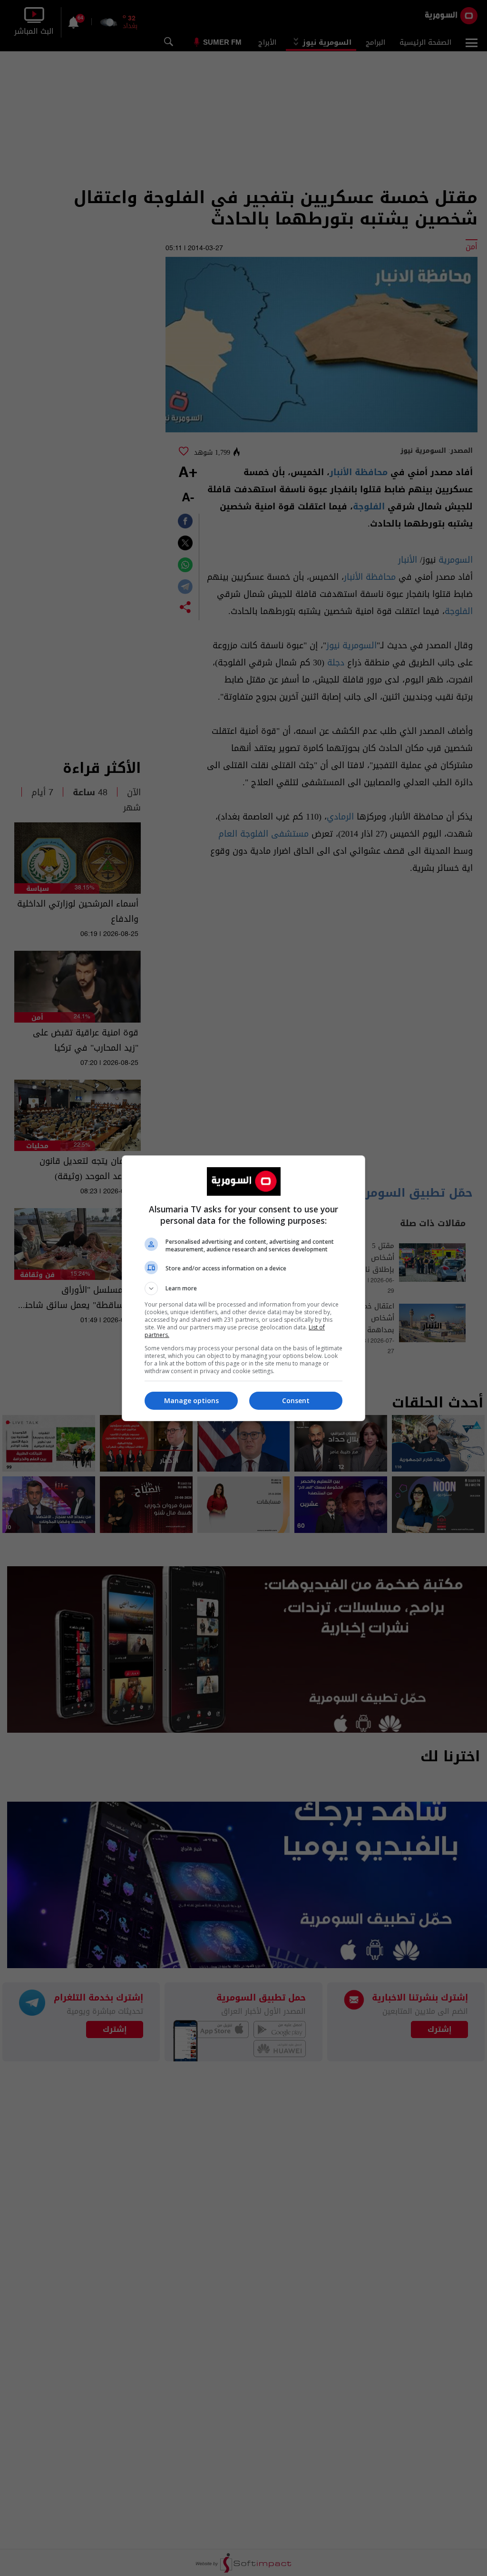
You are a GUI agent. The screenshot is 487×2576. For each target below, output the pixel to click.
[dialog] (243, 1288)
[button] (243, 1288)
